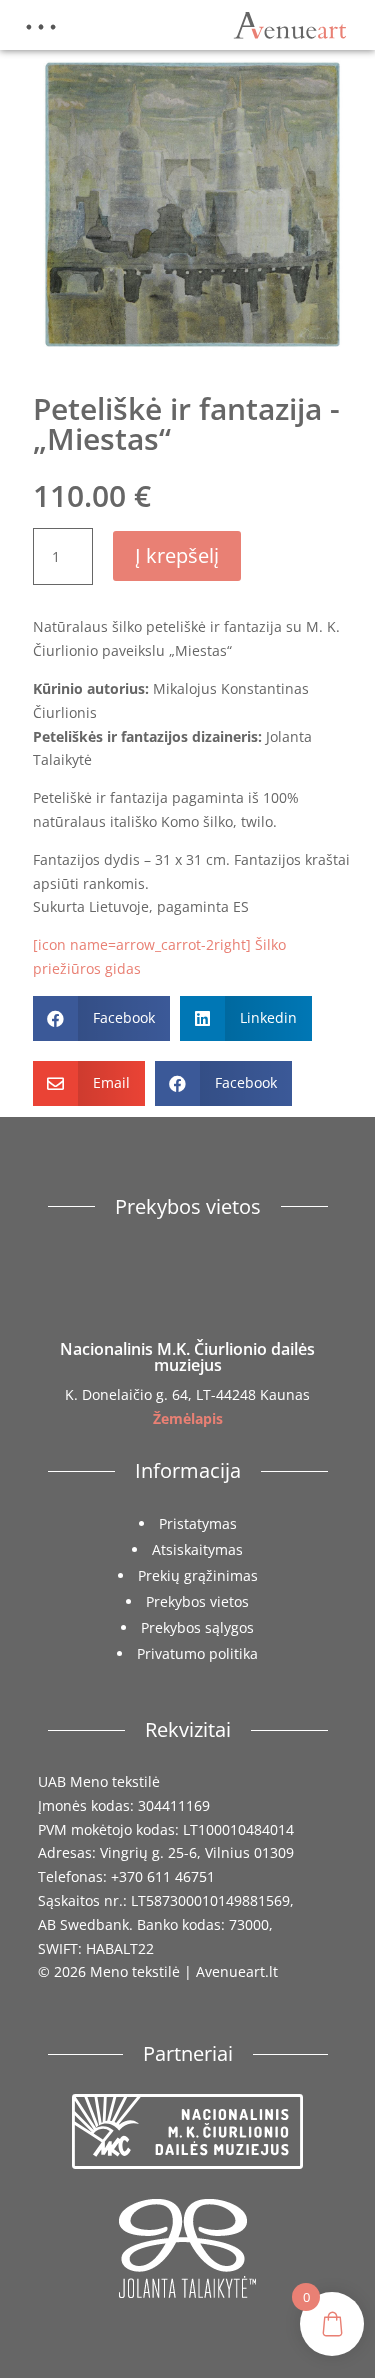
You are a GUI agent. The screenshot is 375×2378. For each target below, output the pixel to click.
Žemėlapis (188, 1418)
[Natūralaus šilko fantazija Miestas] (192, 358)
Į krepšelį (177, 555)
